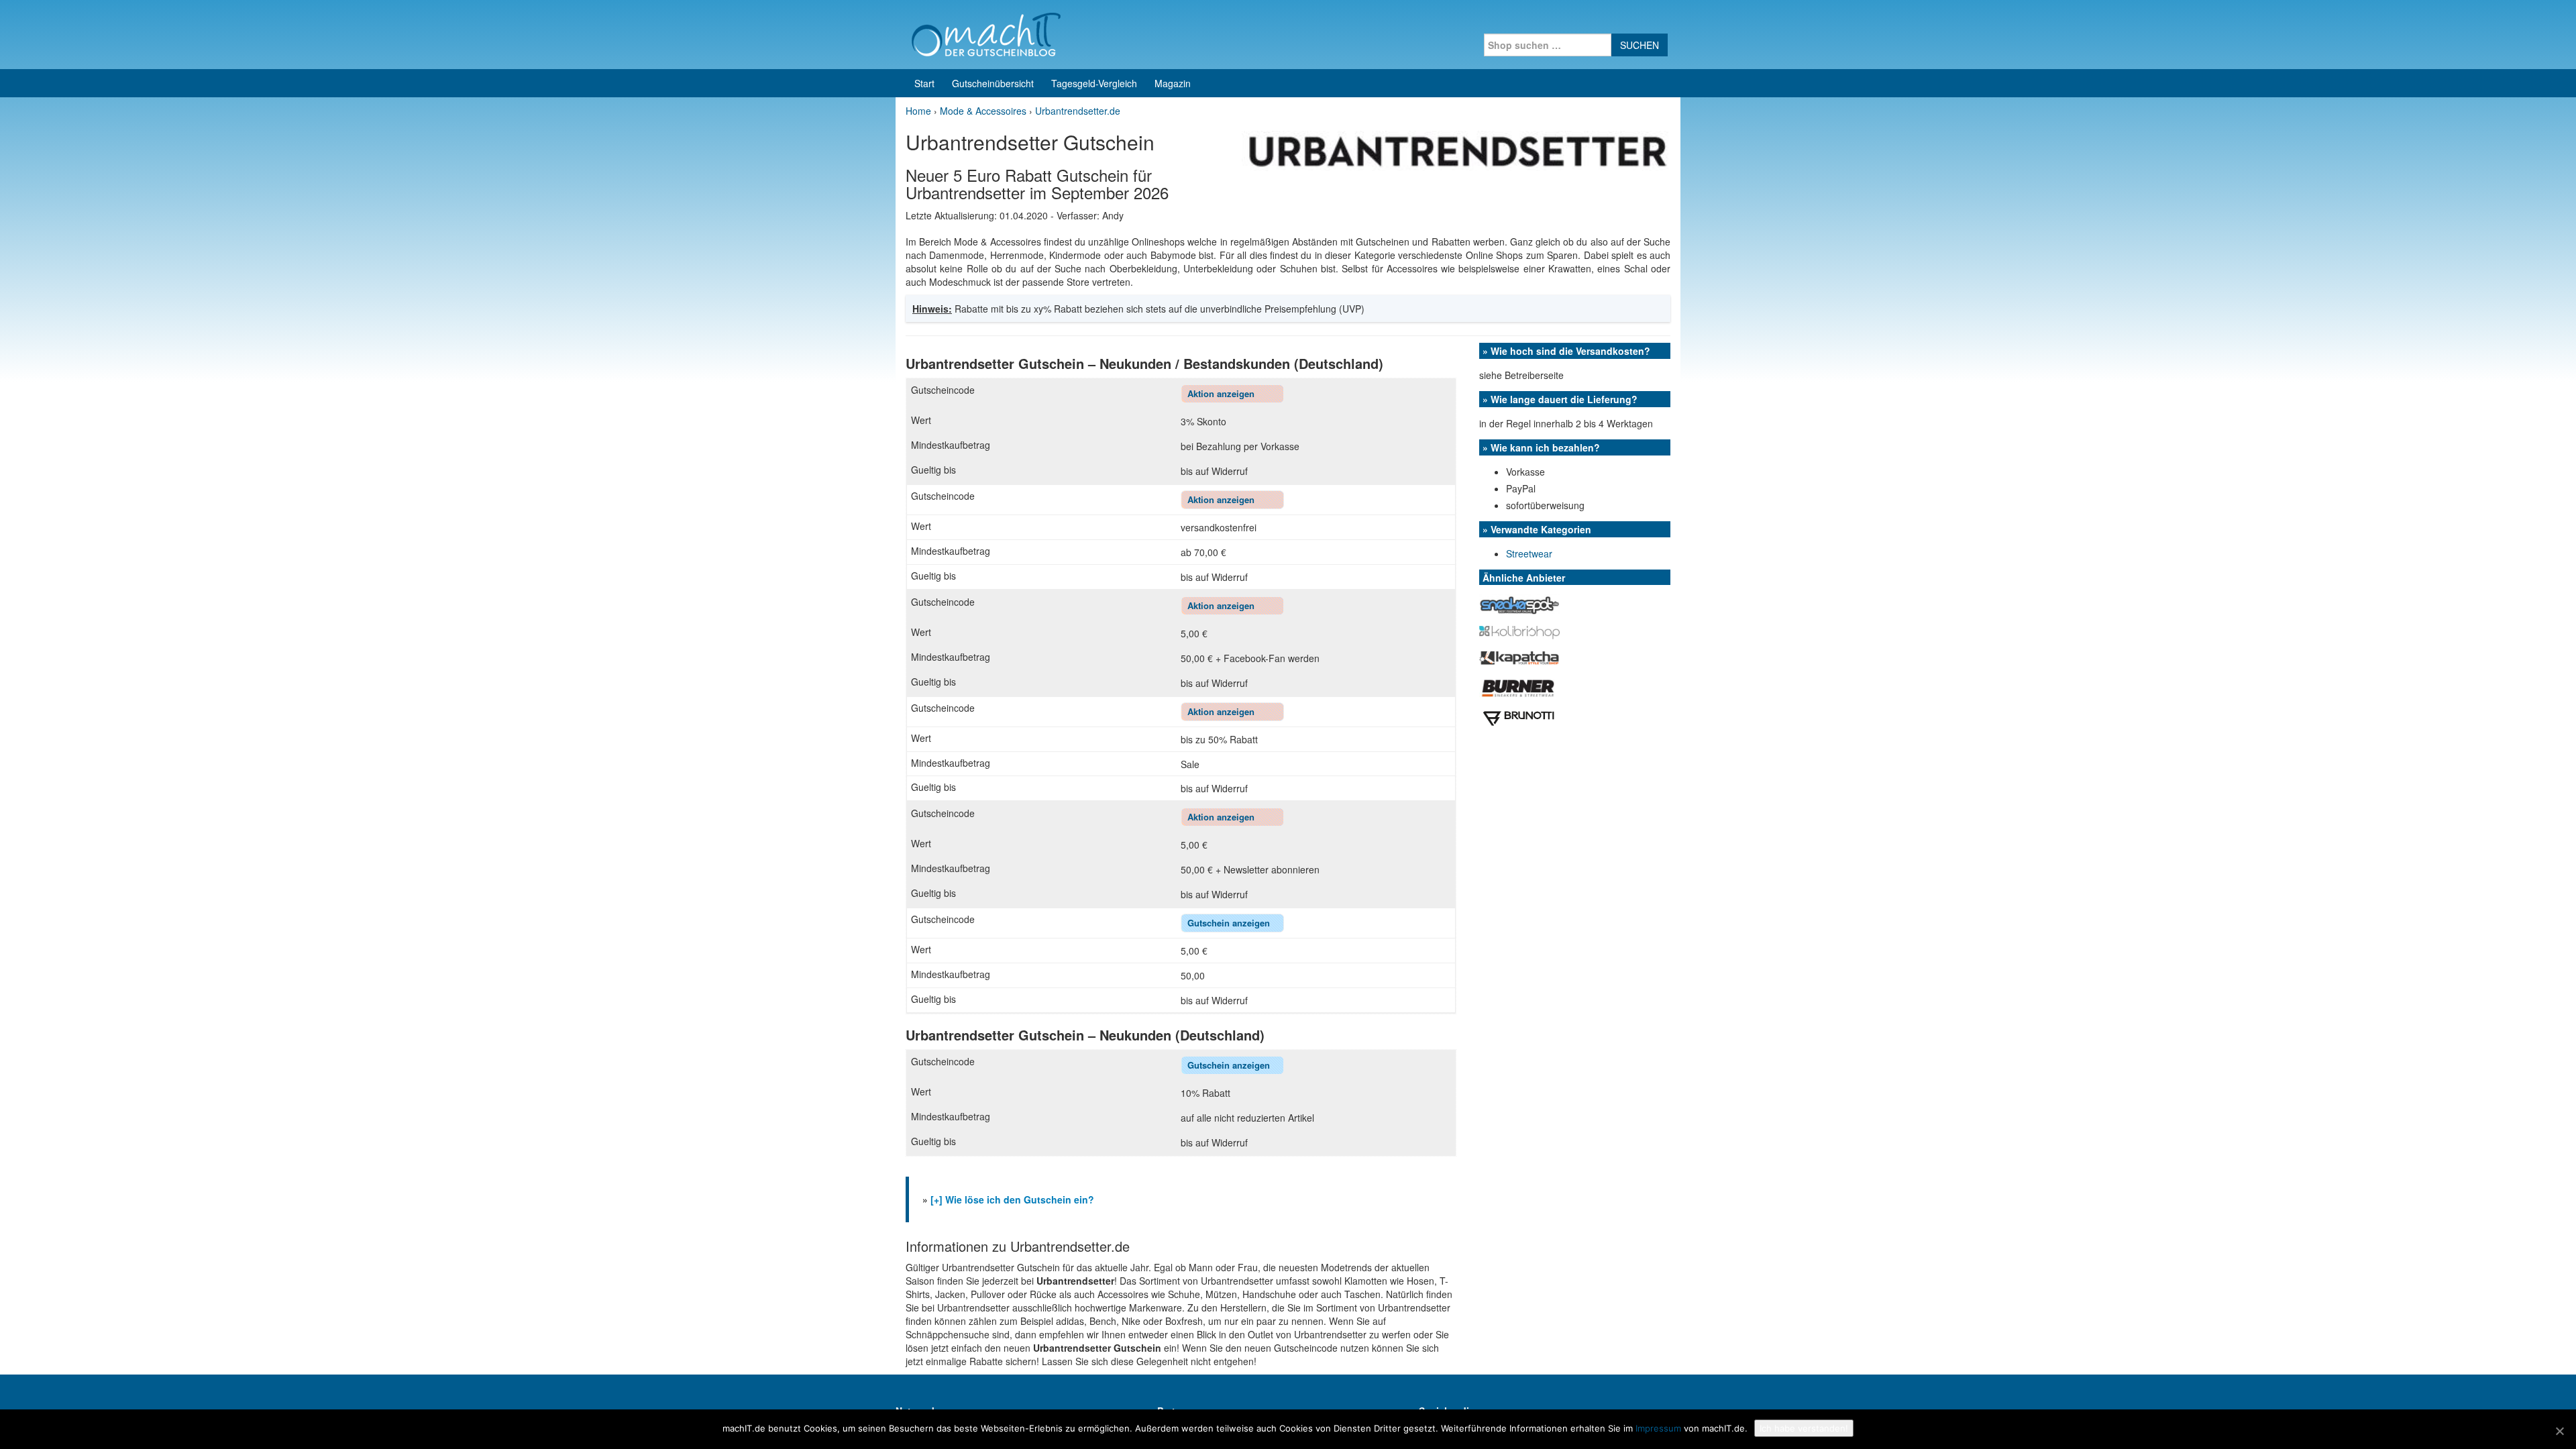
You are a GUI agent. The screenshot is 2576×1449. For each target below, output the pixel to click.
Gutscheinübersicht (993, 83)
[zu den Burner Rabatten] (1518, 686)
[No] (2559, 1431)
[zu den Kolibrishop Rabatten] (1519, 631)
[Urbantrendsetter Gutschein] (1456, 150)
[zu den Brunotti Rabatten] (1519, 717)
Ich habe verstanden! (1804, 1428)
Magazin (1173, 83)
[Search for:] (1548, 45)
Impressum (1658, 1428)
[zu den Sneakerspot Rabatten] (1519, 603)
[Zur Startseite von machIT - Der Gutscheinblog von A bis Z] (986, 33)
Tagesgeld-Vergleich (1094, 83)
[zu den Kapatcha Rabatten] (1519, 656)
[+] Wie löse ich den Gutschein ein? (1012, 1199)
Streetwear (1529, 553)
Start (924, 83)
